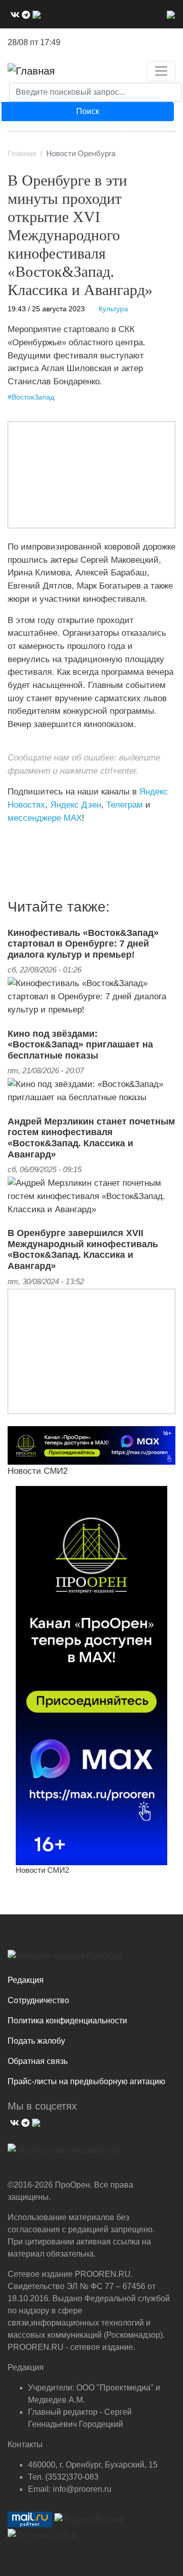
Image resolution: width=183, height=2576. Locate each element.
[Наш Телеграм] (25, 14)
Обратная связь (38, 2061)
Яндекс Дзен (76, 805)
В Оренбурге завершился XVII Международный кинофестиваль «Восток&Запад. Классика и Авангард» (83, 1249)
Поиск (88, 111)
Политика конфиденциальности (67, 2021)
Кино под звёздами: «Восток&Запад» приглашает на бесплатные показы (80, 1045)
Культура (113, 309)
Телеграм (125, 805)
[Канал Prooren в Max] (91, 1675)
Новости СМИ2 (38, 1471)
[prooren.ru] (91, 1960)
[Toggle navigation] (161, 71)
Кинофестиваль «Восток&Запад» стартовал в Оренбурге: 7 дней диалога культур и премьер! (83, 944)
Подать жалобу (36, 2041)
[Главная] (31, 71)
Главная (22, 154)
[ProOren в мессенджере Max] (91, 1445)
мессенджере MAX (45, 818)
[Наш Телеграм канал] (27, 839)
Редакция (26, 1980)
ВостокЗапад (33, 397)
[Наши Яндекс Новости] (19, 839)
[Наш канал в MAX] (35, 14)
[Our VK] (14, 14)
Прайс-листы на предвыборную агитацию (86, 2081)
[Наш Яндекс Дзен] (11, 839)
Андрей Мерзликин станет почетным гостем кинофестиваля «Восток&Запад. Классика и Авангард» (91, 1138)
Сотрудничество (38, 2000)
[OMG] (64, 2154)
